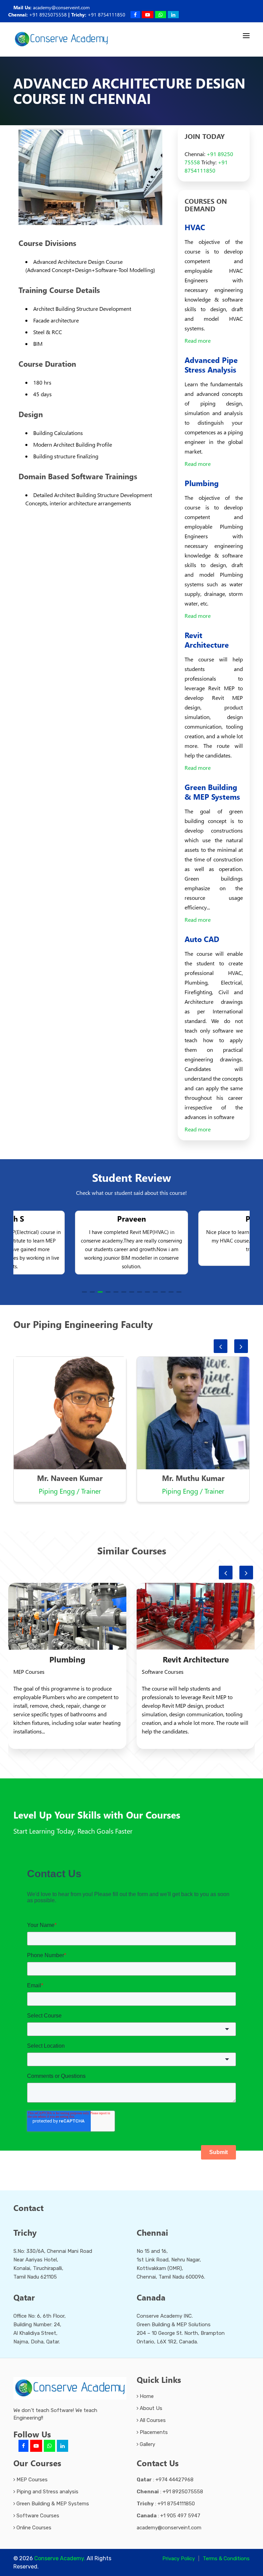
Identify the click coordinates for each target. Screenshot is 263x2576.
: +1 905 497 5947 (168, 2516)
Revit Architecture (196, 1659)
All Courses (152, 2420)
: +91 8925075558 (170, 2492)
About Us (150, 2408)
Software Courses (37, 2516)
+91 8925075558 (48, 15)
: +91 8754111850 (166, 2504)
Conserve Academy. (60, 2558)
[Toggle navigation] (246, 36)
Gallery (147, 2444)
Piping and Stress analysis (47, 2492)
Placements (153, 2432)
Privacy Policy (179, 2559)
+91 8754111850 (107, 15)
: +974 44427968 (165, 2480)
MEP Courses (31, 2480)
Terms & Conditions (226, 2559)
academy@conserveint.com (61, 7)
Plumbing (67, 1659)
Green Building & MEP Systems (52, 2504)
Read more (198, 340)
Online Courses (33, 2528)
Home (146, 2396)
